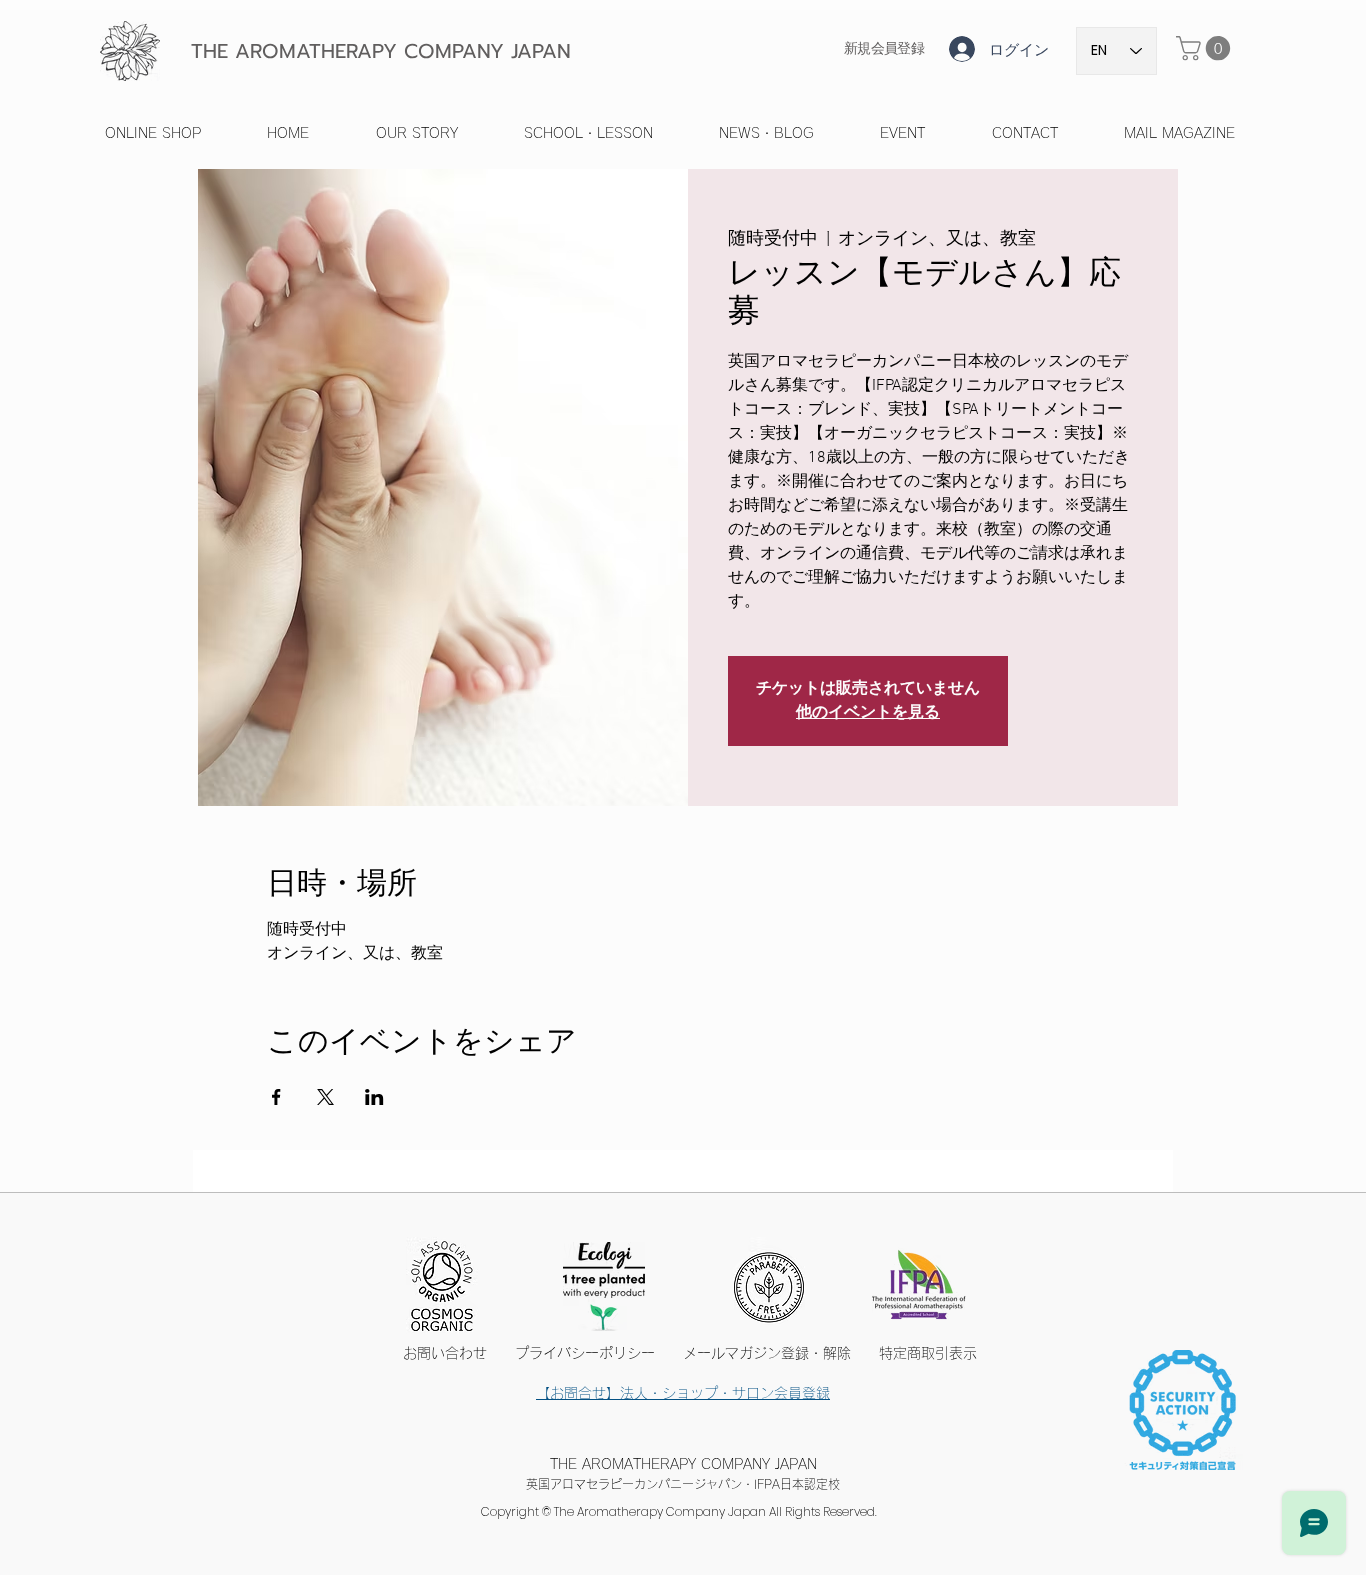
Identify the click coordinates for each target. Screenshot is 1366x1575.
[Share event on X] (325, 1097)
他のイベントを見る (868, 713)
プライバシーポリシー (599, 1353)
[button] (1206, 48)
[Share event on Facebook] (276, 1097)
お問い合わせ (452, 1353)
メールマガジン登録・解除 (767, 1353)
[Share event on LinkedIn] (374, 1097)
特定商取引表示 (928, 1353)
